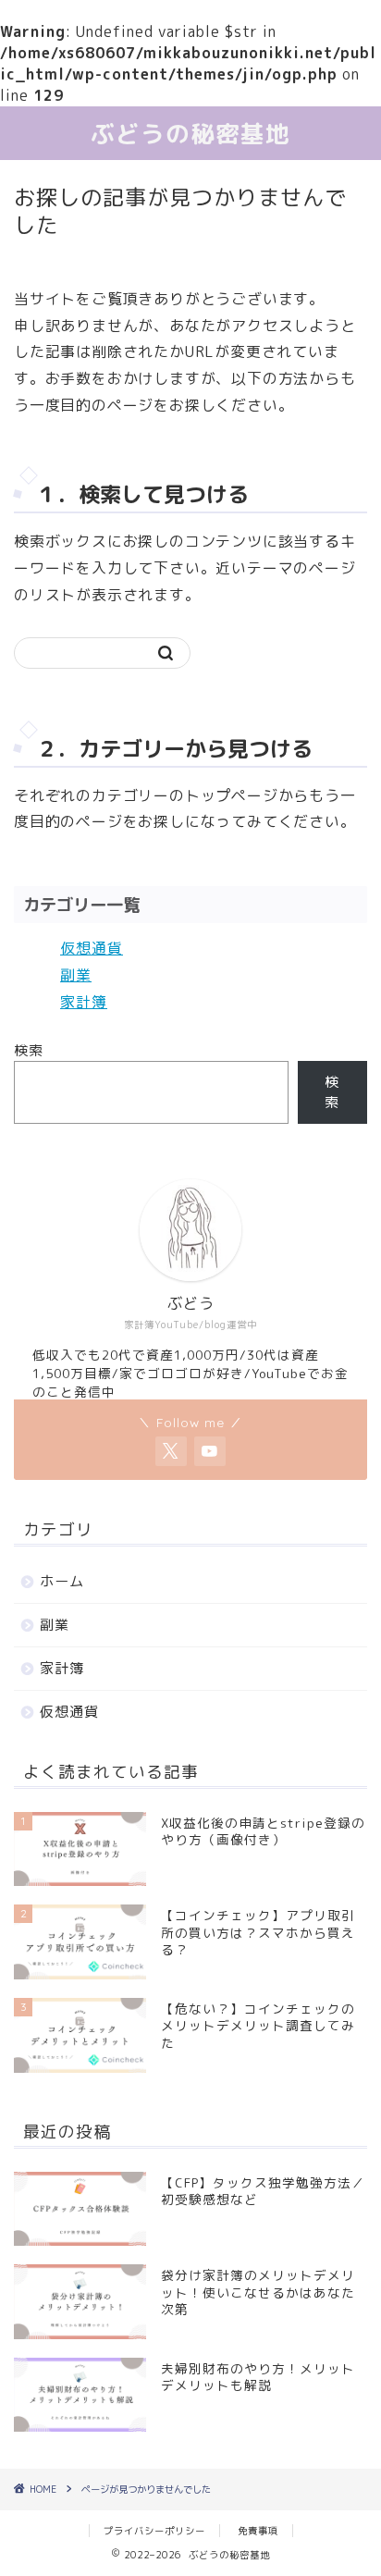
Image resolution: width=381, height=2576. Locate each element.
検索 (29, 1050)
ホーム (62, 1581)
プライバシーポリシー (154, 2531)
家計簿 (84, 1002)
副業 (76, 975)
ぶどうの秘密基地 (190, 133)
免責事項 (258, 2531)
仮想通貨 (92, 948)
